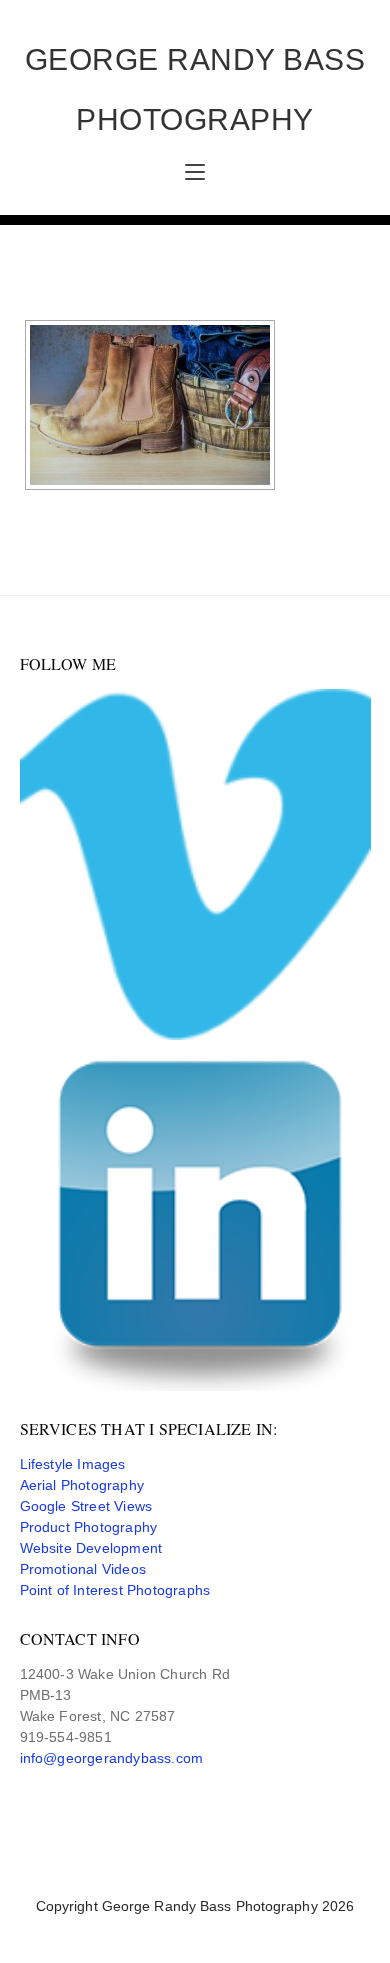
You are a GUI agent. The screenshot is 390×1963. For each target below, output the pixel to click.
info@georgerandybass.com (112, 1758)
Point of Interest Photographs (115, 1590)
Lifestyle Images (73, 1464)
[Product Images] (150, 405)
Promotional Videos (83, 1569)
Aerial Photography (82, 1485)
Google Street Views (86, 1506)
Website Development (91, 1548)
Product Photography (89, 1527)
